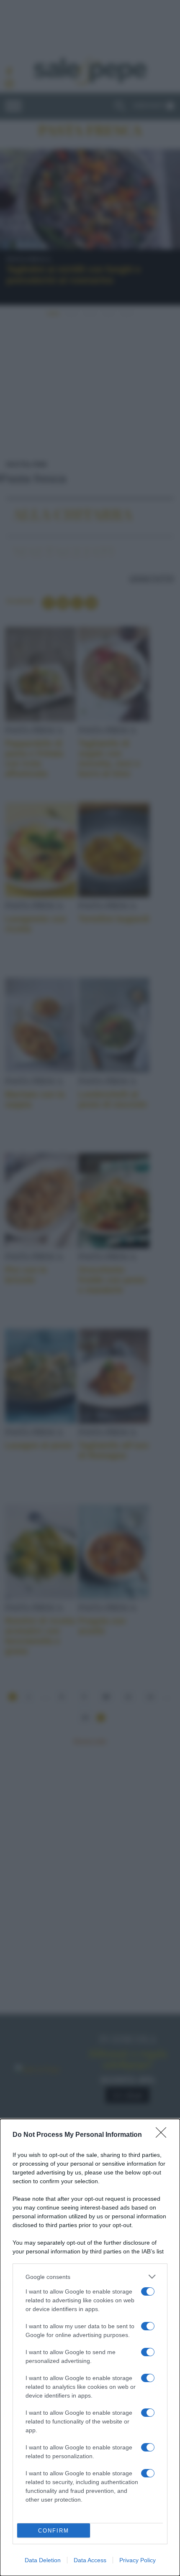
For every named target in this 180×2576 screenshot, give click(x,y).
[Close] (164, 2135)
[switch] (148, 2291)
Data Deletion (43, 2560)
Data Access (90, 2560)
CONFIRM (54, 2531)
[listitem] (90, 2277)
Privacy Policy (138, 2560)
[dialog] (90, 2347)
